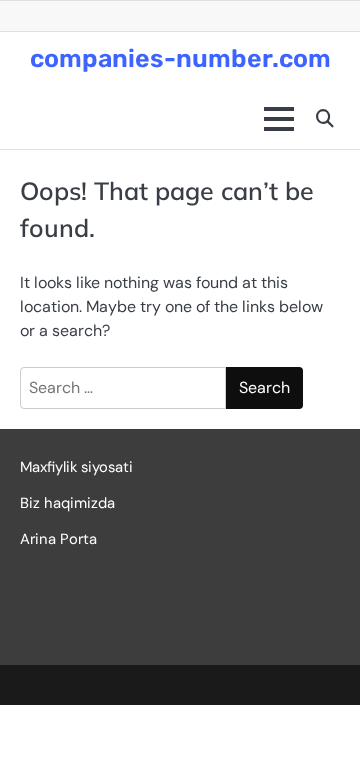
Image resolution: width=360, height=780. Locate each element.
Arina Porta (58, 539)
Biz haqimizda (67, 503)
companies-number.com (180, 58)
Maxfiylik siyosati (76, 467)
